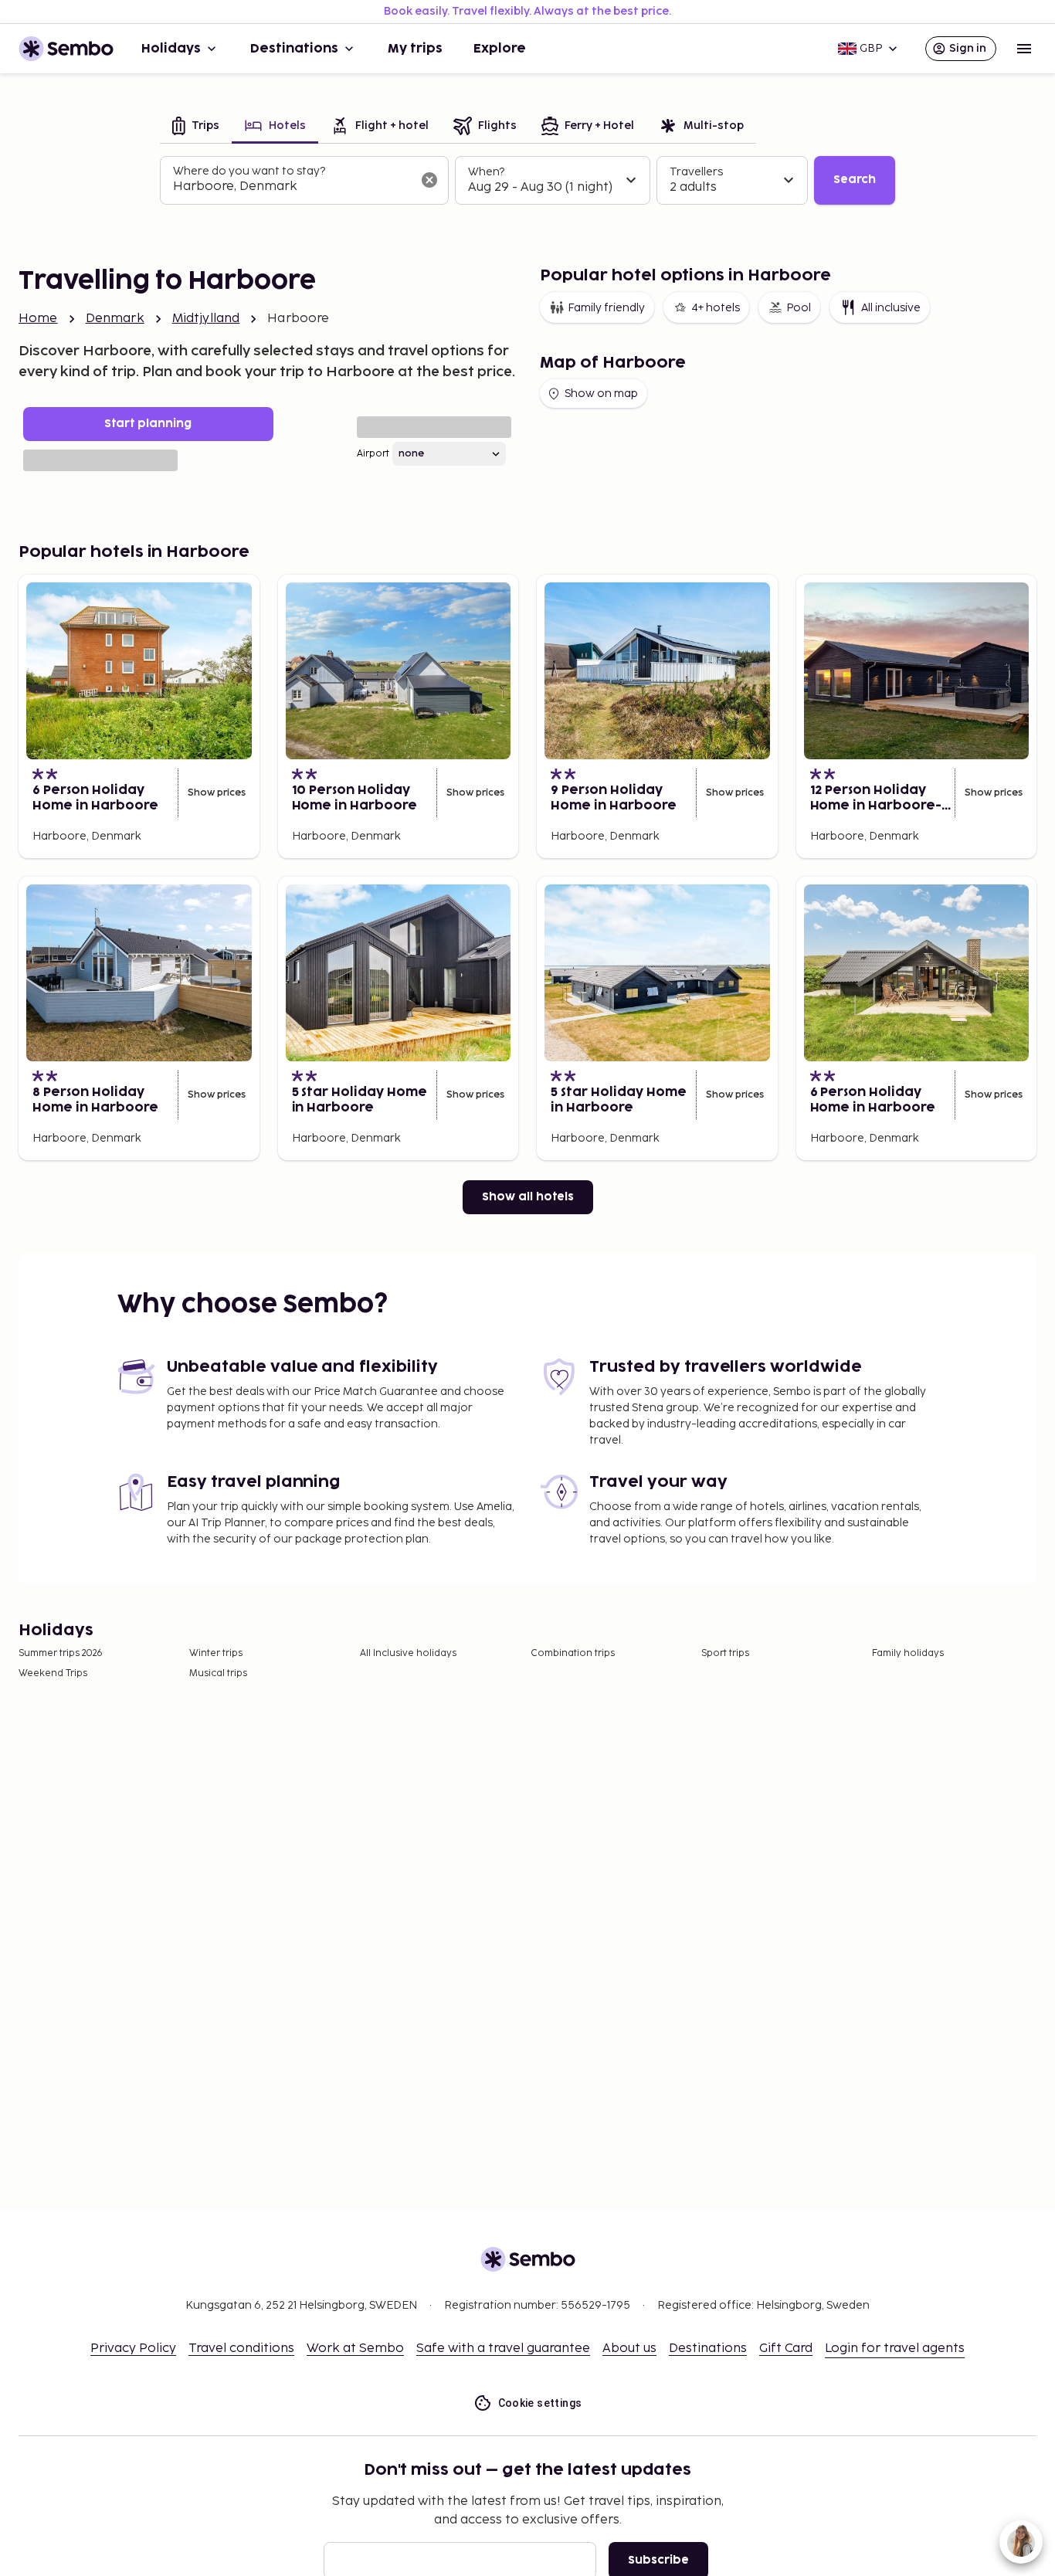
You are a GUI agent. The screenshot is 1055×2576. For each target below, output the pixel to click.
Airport (373, 454)
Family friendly (606, 308)
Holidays (171, 49)
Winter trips (216, 1653)
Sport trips (725, 1653)
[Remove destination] (429, 180)
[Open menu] (1024, 49)
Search (855, 180)
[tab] (196, 127)
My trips (415, 49)
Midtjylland (206, 319)
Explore (500, 49)
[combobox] (292, 187)
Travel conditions (241, 2349)
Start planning (148, 424)
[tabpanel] (527, 181)
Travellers (696, 172)
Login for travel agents (895, 2349)
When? (486, 172)
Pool (799, 308)
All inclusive (891, 308)
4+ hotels (716, 308)
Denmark (115, 319)
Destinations (294, 49)
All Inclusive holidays (408, 1653)
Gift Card (786, 2349)
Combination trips (573, 1653)
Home (38, 319)
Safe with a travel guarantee (503, 2349)
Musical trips (218, 1673)
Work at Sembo (355, 2349)
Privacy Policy (133, 2349)
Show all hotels (528, 1197)
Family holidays (908, 1653)
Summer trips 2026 (61, 1653)
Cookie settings (540, 2403)
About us (629, 2349)
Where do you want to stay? (249, 171)
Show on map (601, 394)
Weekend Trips (53, 1673)
